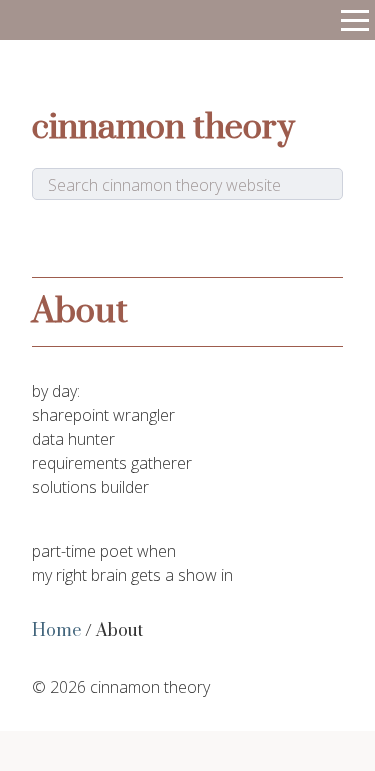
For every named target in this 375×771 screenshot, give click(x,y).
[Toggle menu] (355, 20)
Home (56, 631)
